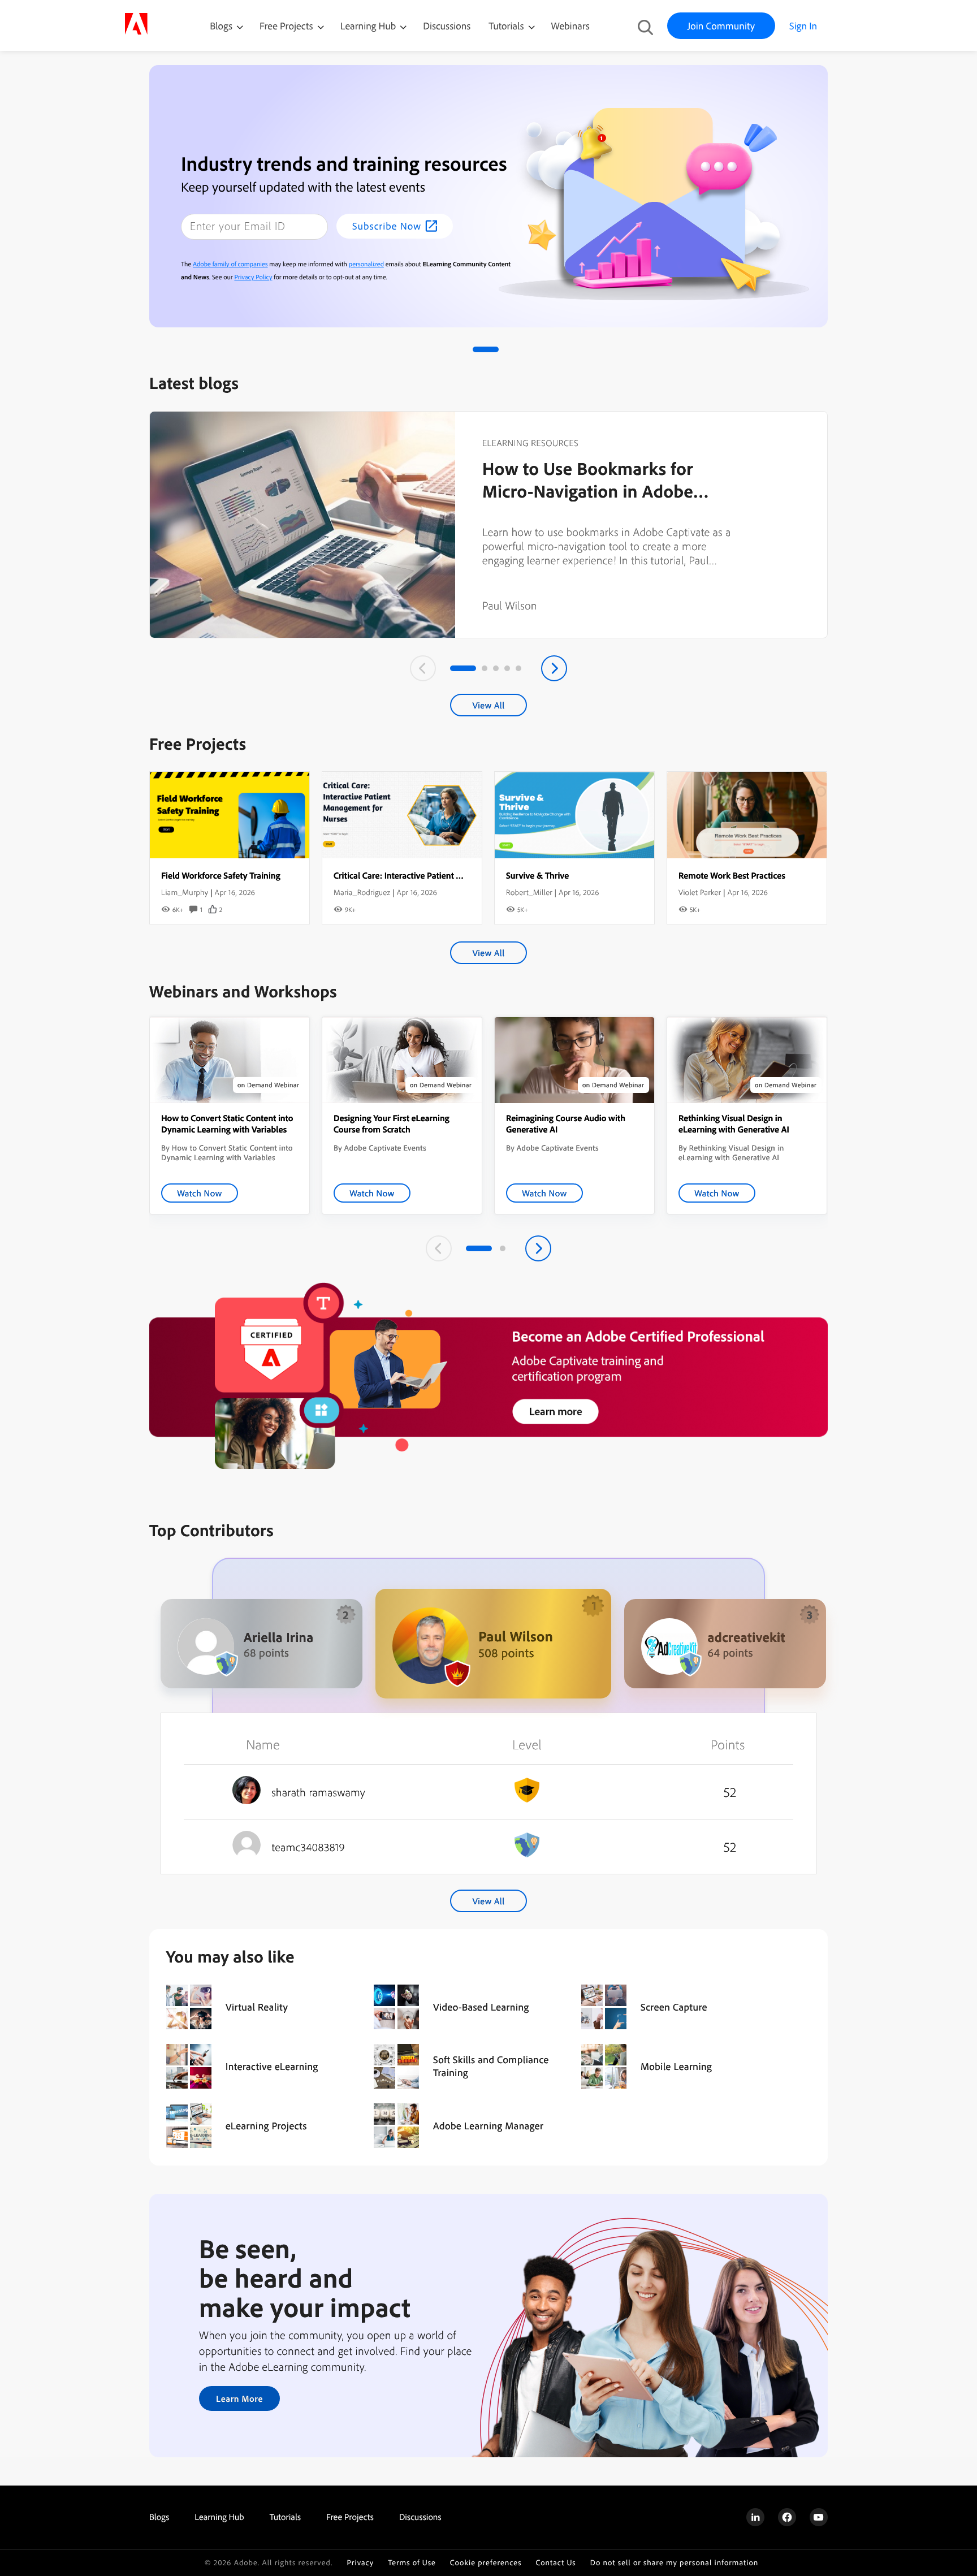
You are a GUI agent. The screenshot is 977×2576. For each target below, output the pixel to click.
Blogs (221, 26)
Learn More (239, 2398)
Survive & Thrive (537, 875)
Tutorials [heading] (285, 2517)
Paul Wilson (510, 605)
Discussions (447, 26)
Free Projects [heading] (350, 2517)
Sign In (803, 26)
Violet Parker (700, 892)
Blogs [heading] (159, 2517)
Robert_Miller (529, 892)
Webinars (570, 26)
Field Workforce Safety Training (221, 875)
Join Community (721, 26)
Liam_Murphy (185, 892)
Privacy (360, 2563)
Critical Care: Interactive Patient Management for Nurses (440, 875)
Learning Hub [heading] (219, 2517)
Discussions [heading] (420, 2517)
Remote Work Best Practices (732, 875)
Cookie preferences (486, 2563)
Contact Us (555, 2563)
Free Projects (288, 26)
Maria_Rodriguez (362, 892)
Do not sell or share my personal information (675, 2563)
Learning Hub (369, 26)
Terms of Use (412, 2563)
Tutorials (507, 26)
